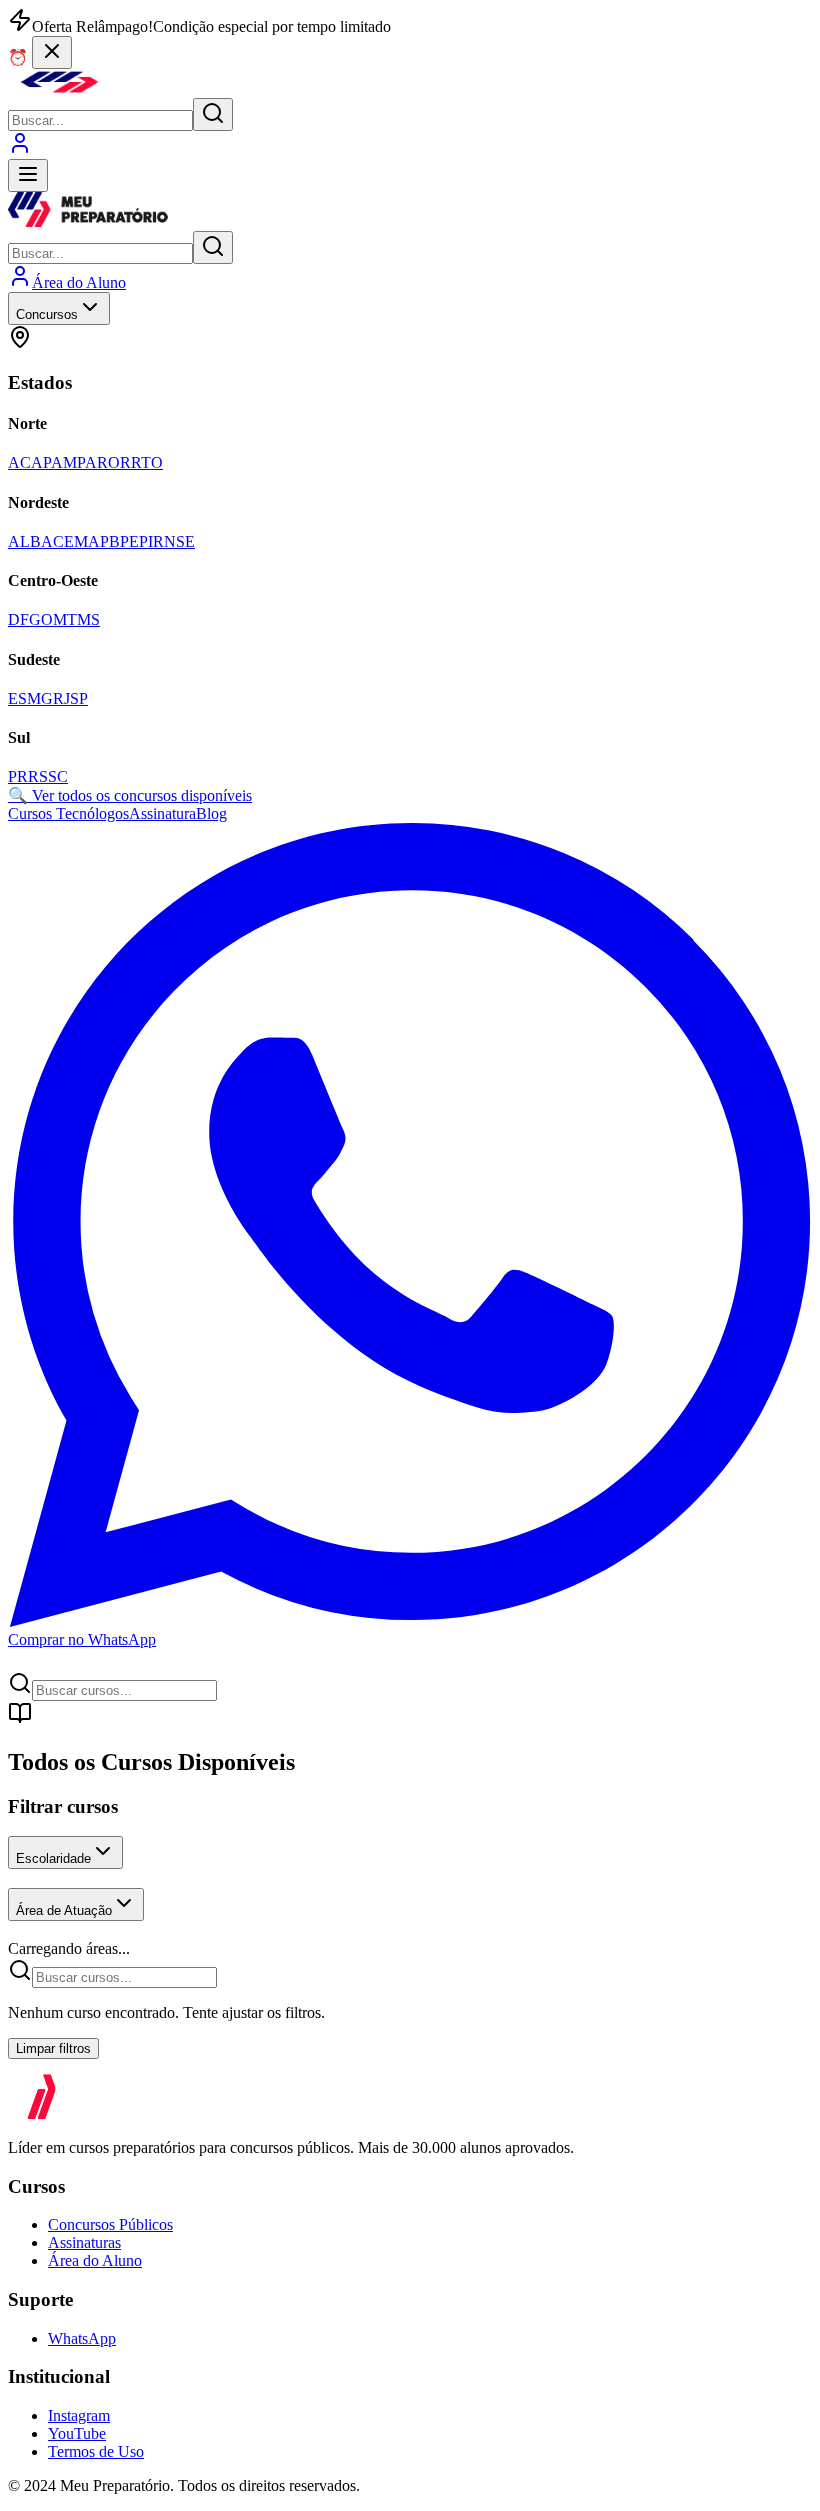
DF (18, 619)
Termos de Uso (96, 2451)
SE (185, 541)
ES (17, 698)
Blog (211, 813)
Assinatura (162, 813)
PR (18, 776)
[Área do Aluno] (20, 149)
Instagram (79, 2415)
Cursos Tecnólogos (68, 813)
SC (58, 776)
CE (63, 541)
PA (87, 462)
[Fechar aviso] (52, 52)
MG (40, 698)
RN (164, 541)
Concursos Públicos (110, 2224)
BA (41, 541)
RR (130, 462)
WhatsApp (82, 2338)
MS (88, 619)
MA (87, 541)
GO (41, 619)
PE (129, 541)
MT (65, 619)
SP (79, 698)
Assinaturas (84, 2242)
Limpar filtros (53, 2048)
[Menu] (28, 175)
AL (19, 541)
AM (64, 462)
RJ (61, 698)
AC (19, 462)
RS (38, 776)
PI (146, 541)
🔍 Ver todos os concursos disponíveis (130, 795)
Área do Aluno (95, 2260)
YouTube (77, 2433)
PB (110, 541)
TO (152, 462)
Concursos (47, 314)
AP (41, 462)
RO (108, 462)
